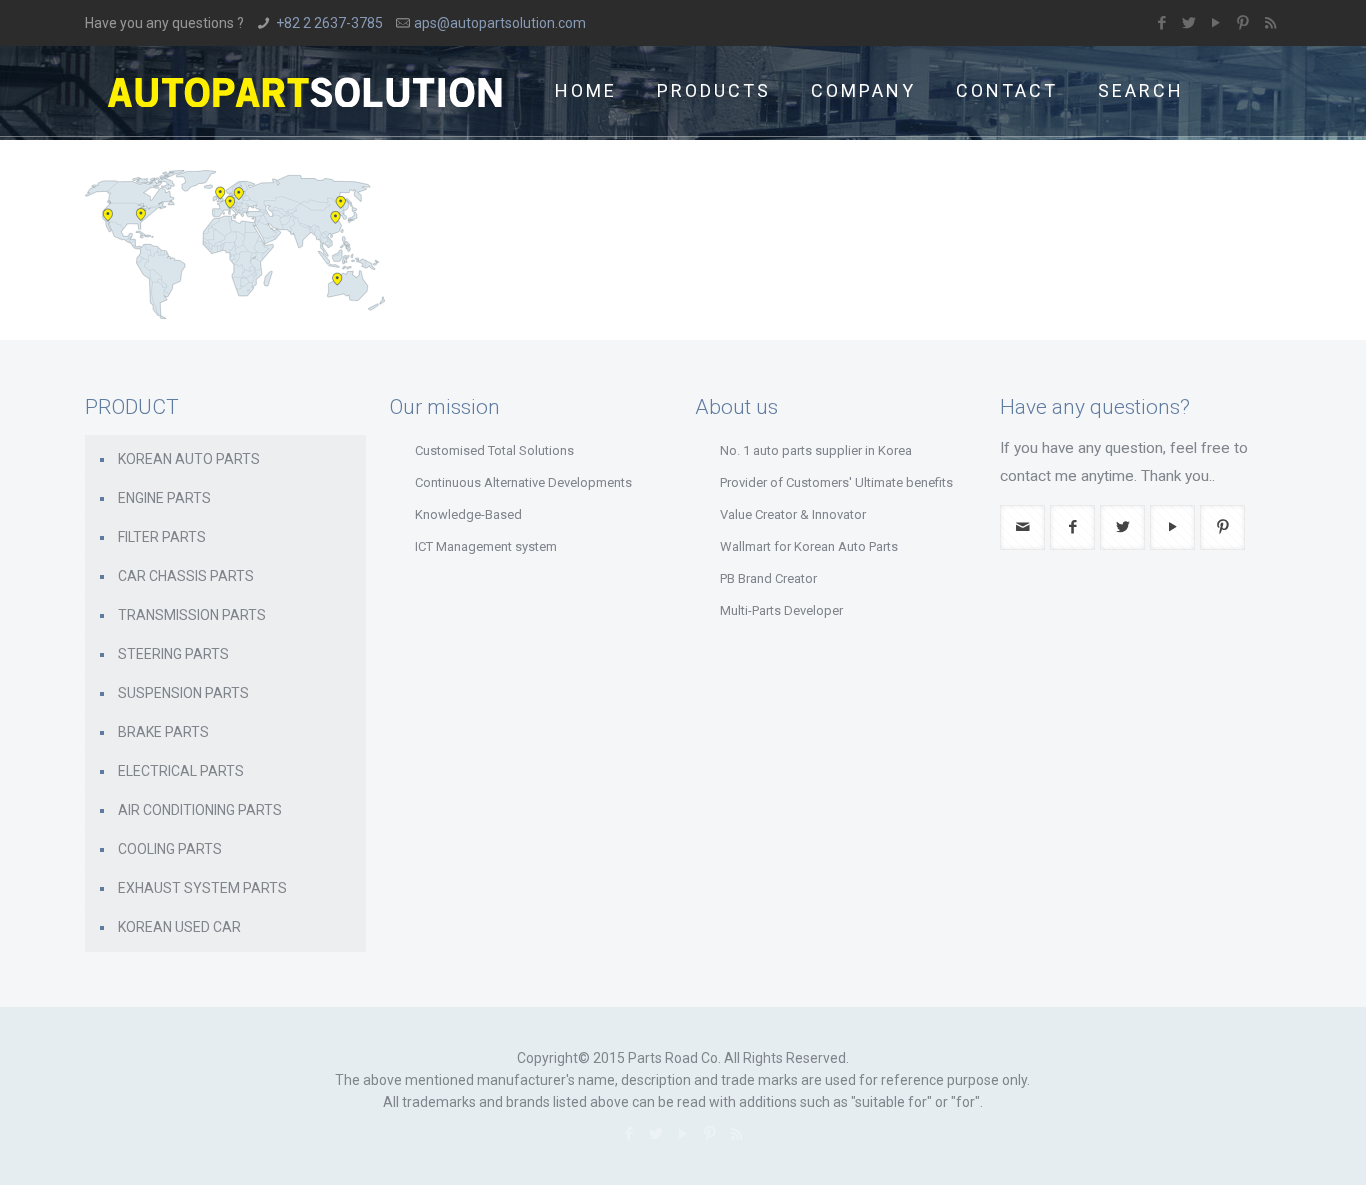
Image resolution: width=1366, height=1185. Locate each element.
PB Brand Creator (768, 578)
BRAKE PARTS (163, 732)
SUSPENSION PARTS (183, 693)
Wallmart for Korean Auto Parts (809, 546)
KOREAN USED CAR (179, 927)
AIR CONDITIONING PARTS (200, 810)
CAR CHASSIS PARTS (186, 576)
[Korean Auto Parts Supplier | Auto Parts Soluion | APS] (305, 91)
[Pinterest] (1243, 23)
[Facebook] (1162, 23)
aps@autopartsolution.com (500, 23)
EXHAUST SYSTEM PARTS (202, 888)
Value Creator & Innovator (793, 514)
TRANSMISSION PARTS (192, 615)
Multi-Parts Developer (781, 610)
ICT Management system (486, 546)
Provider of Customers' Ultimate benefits (836, 482)
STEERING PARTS (173, 654)
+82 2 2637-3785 (329, 23)
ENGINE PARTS (164, 498)
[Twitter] (1189, 23)
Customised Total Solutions (494, 450)
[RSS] (1270, 23)
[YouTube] (1216, 23)
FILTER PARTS (162, 537)
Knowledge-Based (468, 514)
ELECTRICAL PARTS (181, 771)
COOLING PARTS (170, 849)
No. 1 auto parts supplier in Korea (816, 450)
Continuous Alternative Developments (523, 482)
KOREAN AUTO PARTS (189, 459)
